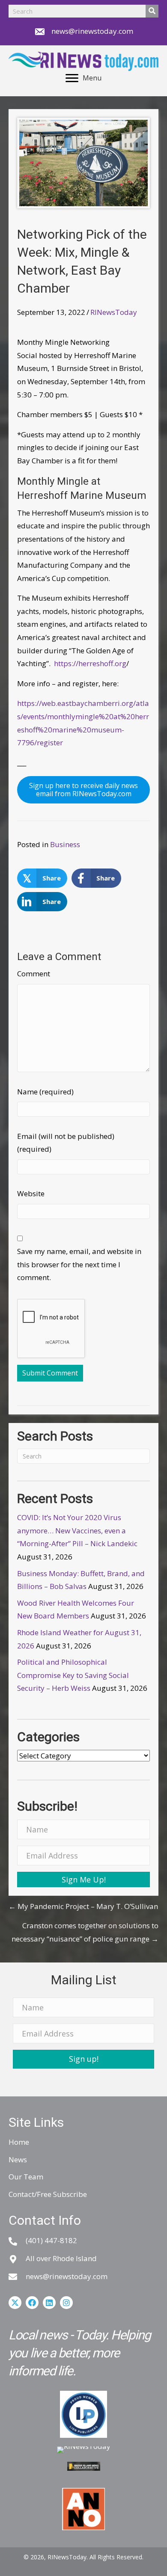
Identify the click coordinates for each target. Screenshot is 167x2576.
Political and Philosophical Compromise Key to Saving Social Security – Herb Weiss (73, 1675)
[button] (83, 1879)
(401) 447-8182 (51, 2240)
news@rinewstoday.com (92, 31)
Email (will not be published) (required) (66, 1143)
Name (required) (45, 1092)
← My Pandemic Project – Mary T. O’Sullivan (83, 1906)
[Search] (152, 11)
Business (65, 844)
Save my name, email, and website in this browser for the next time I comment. (79, 1264)
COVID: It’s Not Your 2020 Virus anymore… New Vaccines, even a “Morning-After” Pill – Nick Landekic (77, 1530)
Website (31, 1193)
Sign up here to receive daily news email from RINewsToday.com (83, 790)
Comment (34, 974)
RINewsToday (114, 312)
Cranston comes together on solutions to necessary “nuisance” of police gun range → (85, 1932)
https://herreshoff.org (90, 663)
